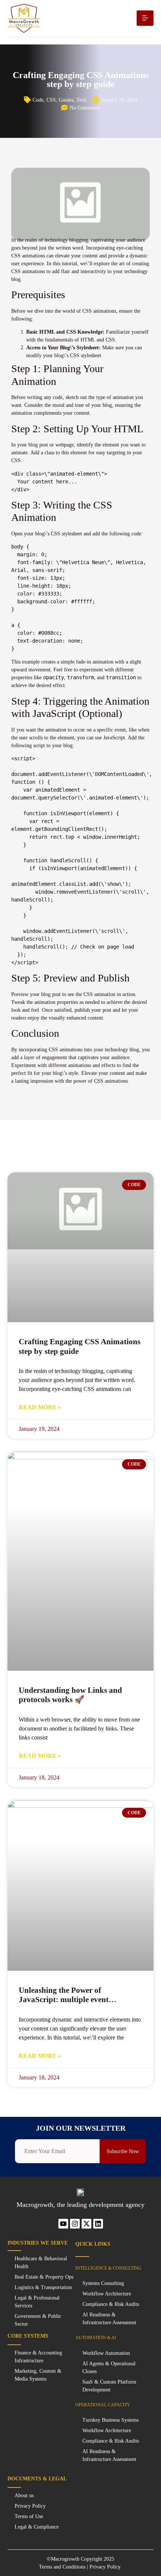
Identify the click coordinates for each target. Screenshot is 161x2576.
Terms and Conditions (62, 2567)
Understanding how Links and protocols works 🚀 (70, 1695)
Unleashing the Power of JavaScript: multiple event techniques (64, 2000)
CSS (51, 100)
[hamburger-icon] (145, 18)
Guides (66, 100)
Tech (81, 100)
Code (38, 100)
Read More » (40, 1407)
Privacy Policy (106, 2567)
